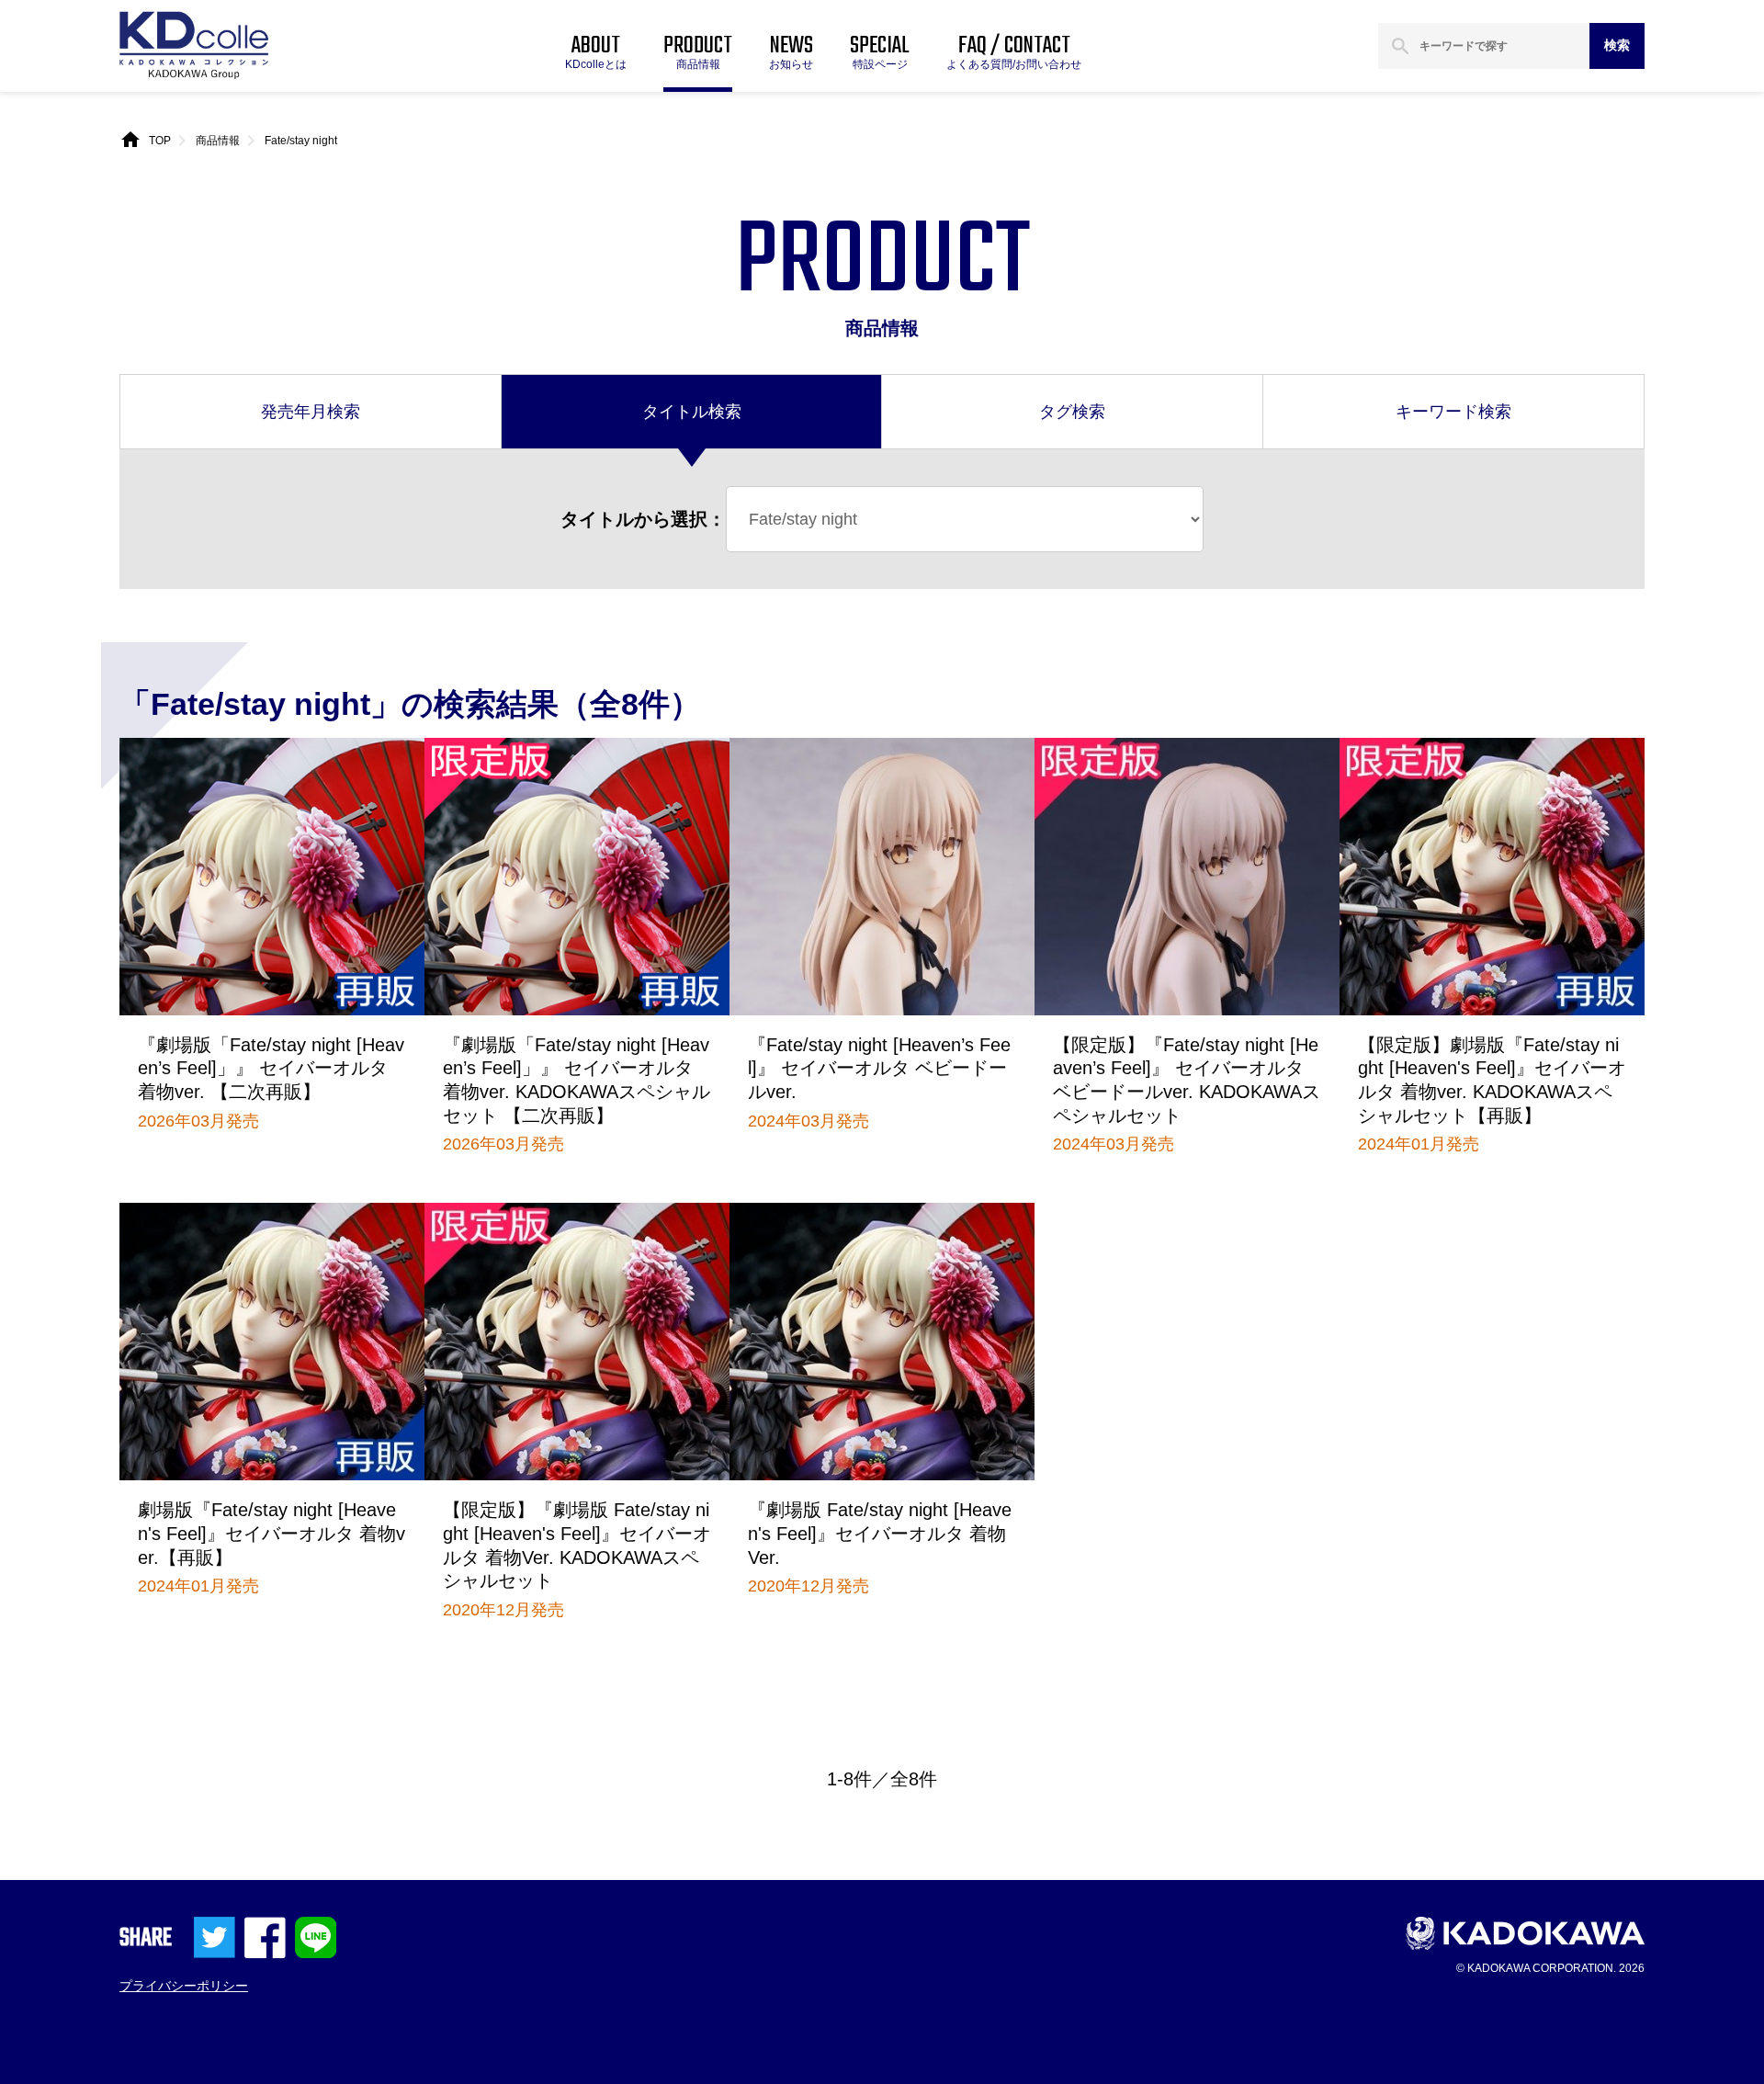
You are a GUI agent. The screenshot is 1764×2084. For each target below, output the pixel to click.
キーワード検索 (1453, 412)
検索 (1617, 45)
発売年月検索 (311, 412)
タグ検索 (1072, 412)
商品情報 (218, 141)
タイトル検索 (692, 412)
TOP (160, 141)
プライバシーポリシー (184, 1986)
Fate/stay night (301, 141)
